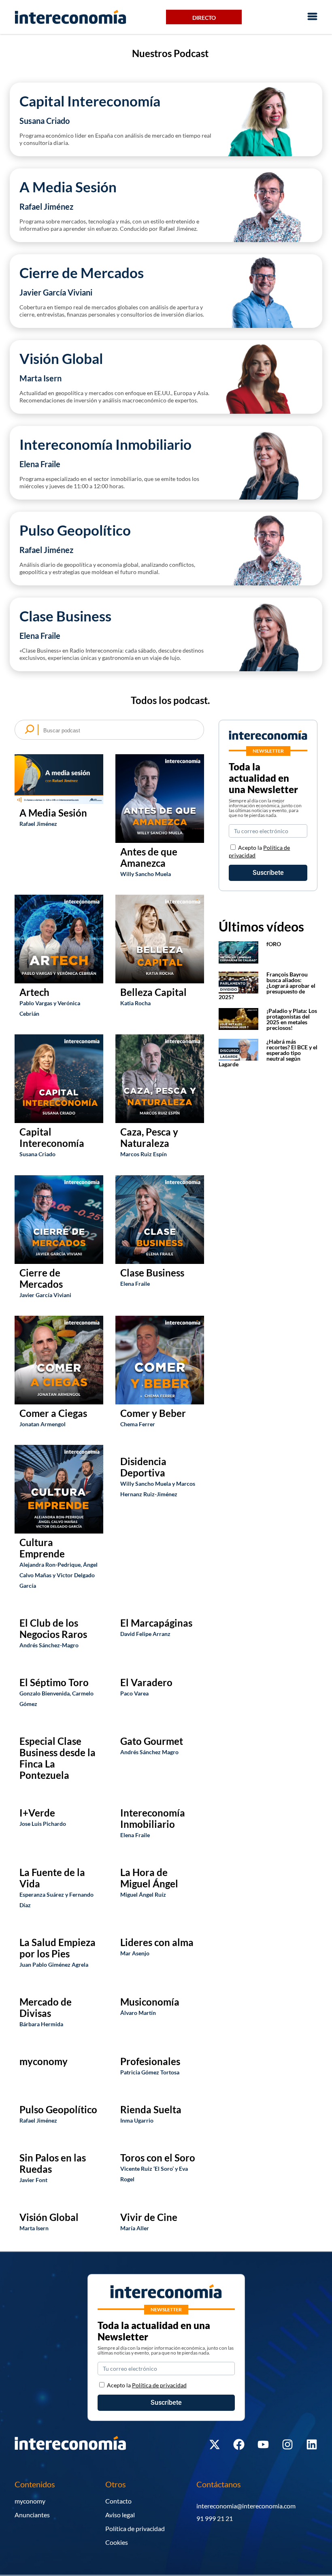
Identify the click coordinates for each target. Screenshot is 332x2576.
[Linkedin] (312, 2444)
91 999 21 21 (215, 2518)
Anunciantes (32, 2515)
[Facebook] (239, 2444)
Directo (204, 18)
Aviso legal (120, 2515)
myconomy (30, 2501)
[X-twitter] (215, 2444)
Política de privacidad (135, 2528)
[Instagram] (287, 2444)
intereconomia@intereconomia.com (246, 2506)
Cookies (117, 2542)
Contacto (118, 2501)
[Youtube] (263, 2444)
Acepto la (147, 2385)
